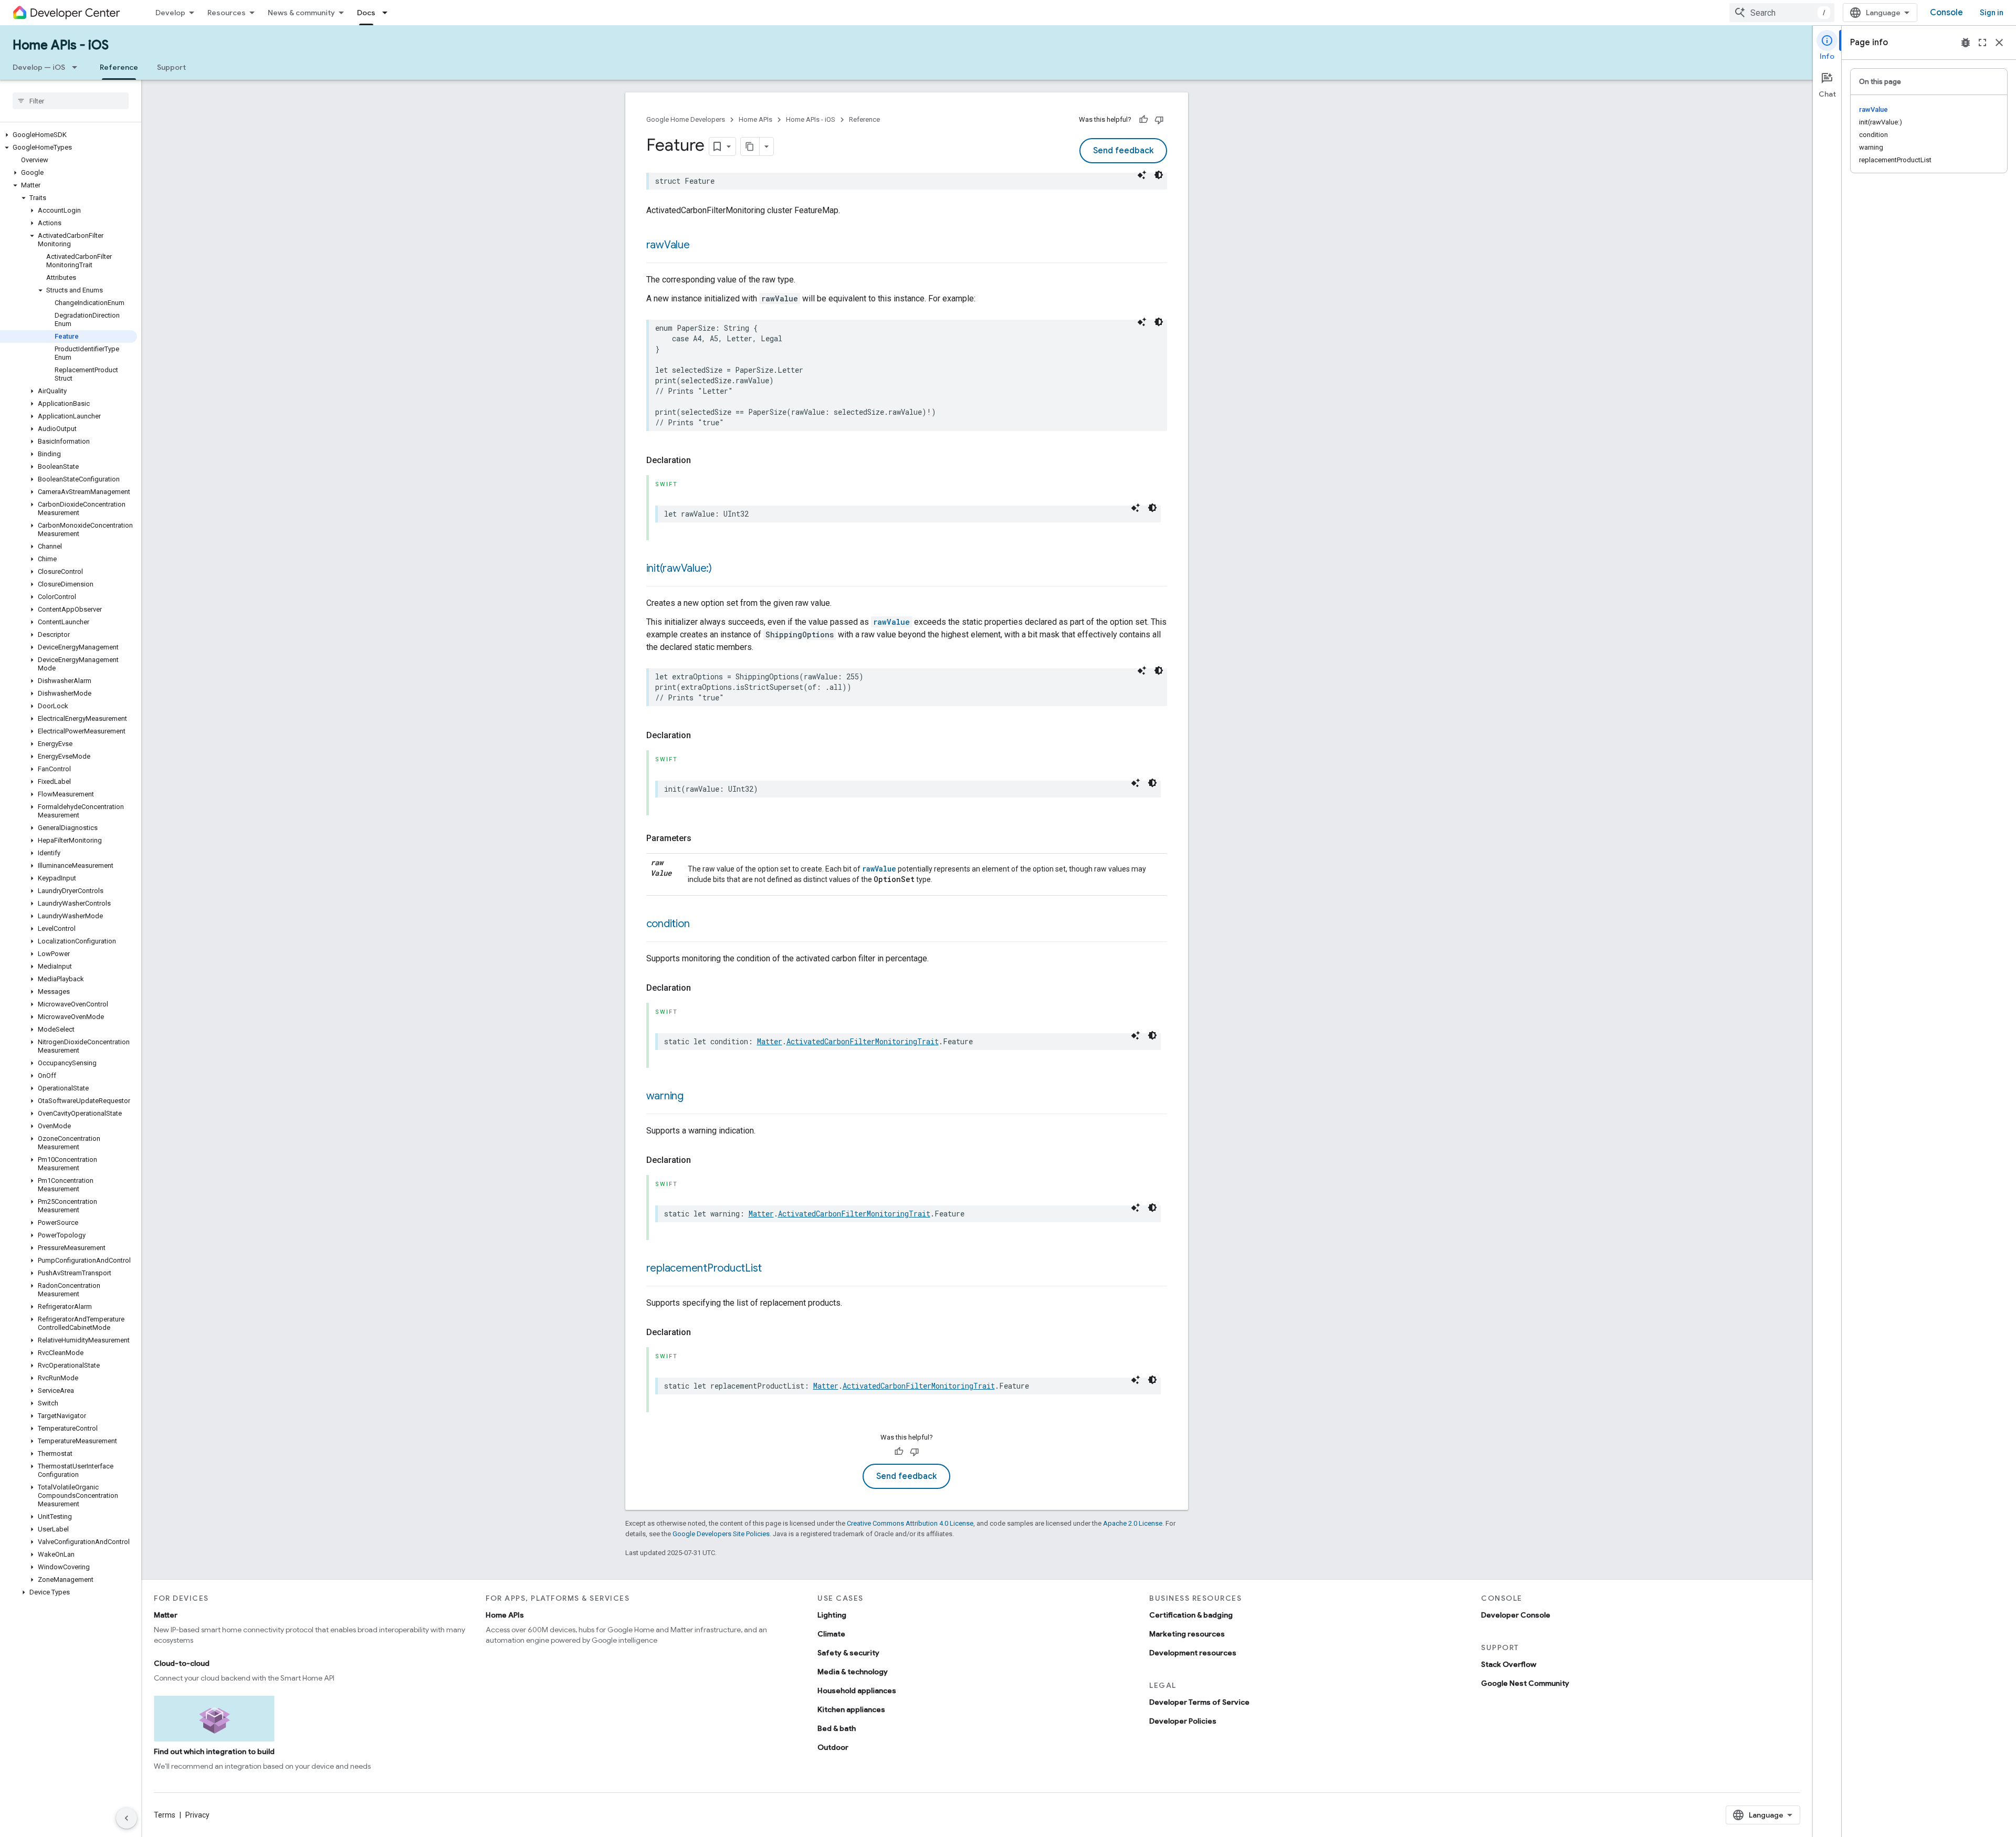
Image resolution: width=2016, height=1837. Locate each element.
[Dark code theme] (1159, 175)
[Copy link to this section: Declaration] (701, 460)
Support (171, 67)
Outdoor (833, 1747)
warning (665, 1096)
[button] (69, 135)
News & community (301, 13)
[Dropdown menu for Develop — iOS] (78, 67)
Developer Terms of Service (1199, 1702)
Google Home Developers (686, 119)
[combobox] (1782, 13)
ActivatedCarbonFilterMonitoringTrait (863, 1041)
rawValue (668, 245)
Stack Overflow (1509, 1664)
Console (1946, 13)
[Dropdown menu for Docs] (388, 13)
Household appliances (857, 1691)
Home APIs (755, 119)
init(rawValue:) (679, 568)
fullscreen (1982, 43)
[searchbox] (71, 101)
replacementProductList (704, 1268)
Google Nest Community (1525, 1683)
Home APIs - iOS (61, 45)
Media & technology (853, 1672)
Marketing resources (1187, 1634)
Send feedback (1123, 151)
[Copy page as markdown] (750, 146)
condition (668, 924)
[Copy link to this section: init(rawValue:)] (722, 569)
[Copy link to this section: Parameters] (702, 838)
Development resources (1193, 1653)
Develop (170, 13)
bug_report (1966, 43)
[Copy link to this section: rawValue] (700, 246)
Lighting (832, 1615)
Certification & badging (1191, 1615)
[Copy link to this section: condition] (700, 925)
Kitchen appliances (851, 1709)
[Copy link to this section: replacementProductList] (772, 1269)
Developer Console (1516, 1615)
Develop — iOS (39, 67)
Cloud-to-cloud (182, 1663)
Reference (119, 67)
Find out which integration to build (214, 1751)
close (1999, 43)
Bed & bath (837, 1728)
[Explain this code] (1142, 175)
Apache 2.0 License (1133, 1523)
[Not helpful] (1159, 120)
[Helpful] (1143, 120)
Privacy (197, 1815)
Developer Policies (1183, 1721)
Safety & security (848, 1653)
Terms (165, 1815)
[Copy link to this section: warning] (694, 1097)
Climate (831, 1634)
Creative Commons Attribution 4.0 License (910, 1523)
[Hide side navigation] (127, 1818)
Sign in (1992, 13)
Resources (227, 13)
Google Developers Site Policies (721, 1534)
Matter (770, 1041)
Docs (366, 13)
